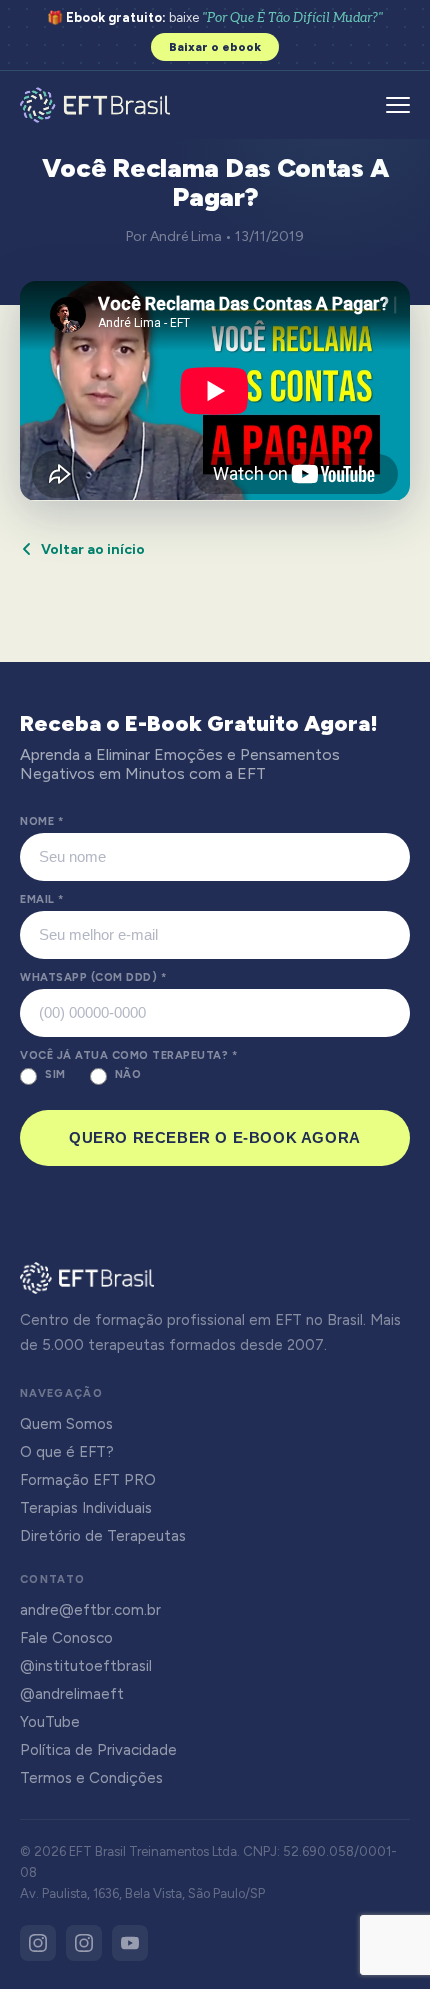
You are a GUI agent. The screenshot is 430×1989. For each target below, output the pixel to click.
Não (128, 1074)
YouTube (50, 1722)
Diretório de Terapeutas (103, 1536)
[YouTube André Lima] (130, 1943)
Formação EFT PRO (88, 1480)
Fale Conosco (66, 1638)
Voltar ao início (93, 549)
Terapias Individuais (86, 1508)
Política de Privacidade (98, 1750)
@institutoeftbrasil (86, 1666)
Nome (41, 821)
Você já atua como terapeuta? (128, 1055)
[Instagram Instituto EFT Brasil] (38, 1943)
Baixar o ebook (215, 47)
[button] (398, 105)
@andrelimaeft (72, 1694)
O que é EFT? (67, 1452)
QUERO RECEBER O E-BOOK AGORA (215, 1137)
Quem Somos (66, 1424)
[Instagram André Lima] (84, 1943)
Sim (55, 1074)
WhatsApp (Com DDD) (93, 977)
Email (42, 899)
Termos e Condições (91, 1778)
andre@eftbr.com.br (90, 1610)
